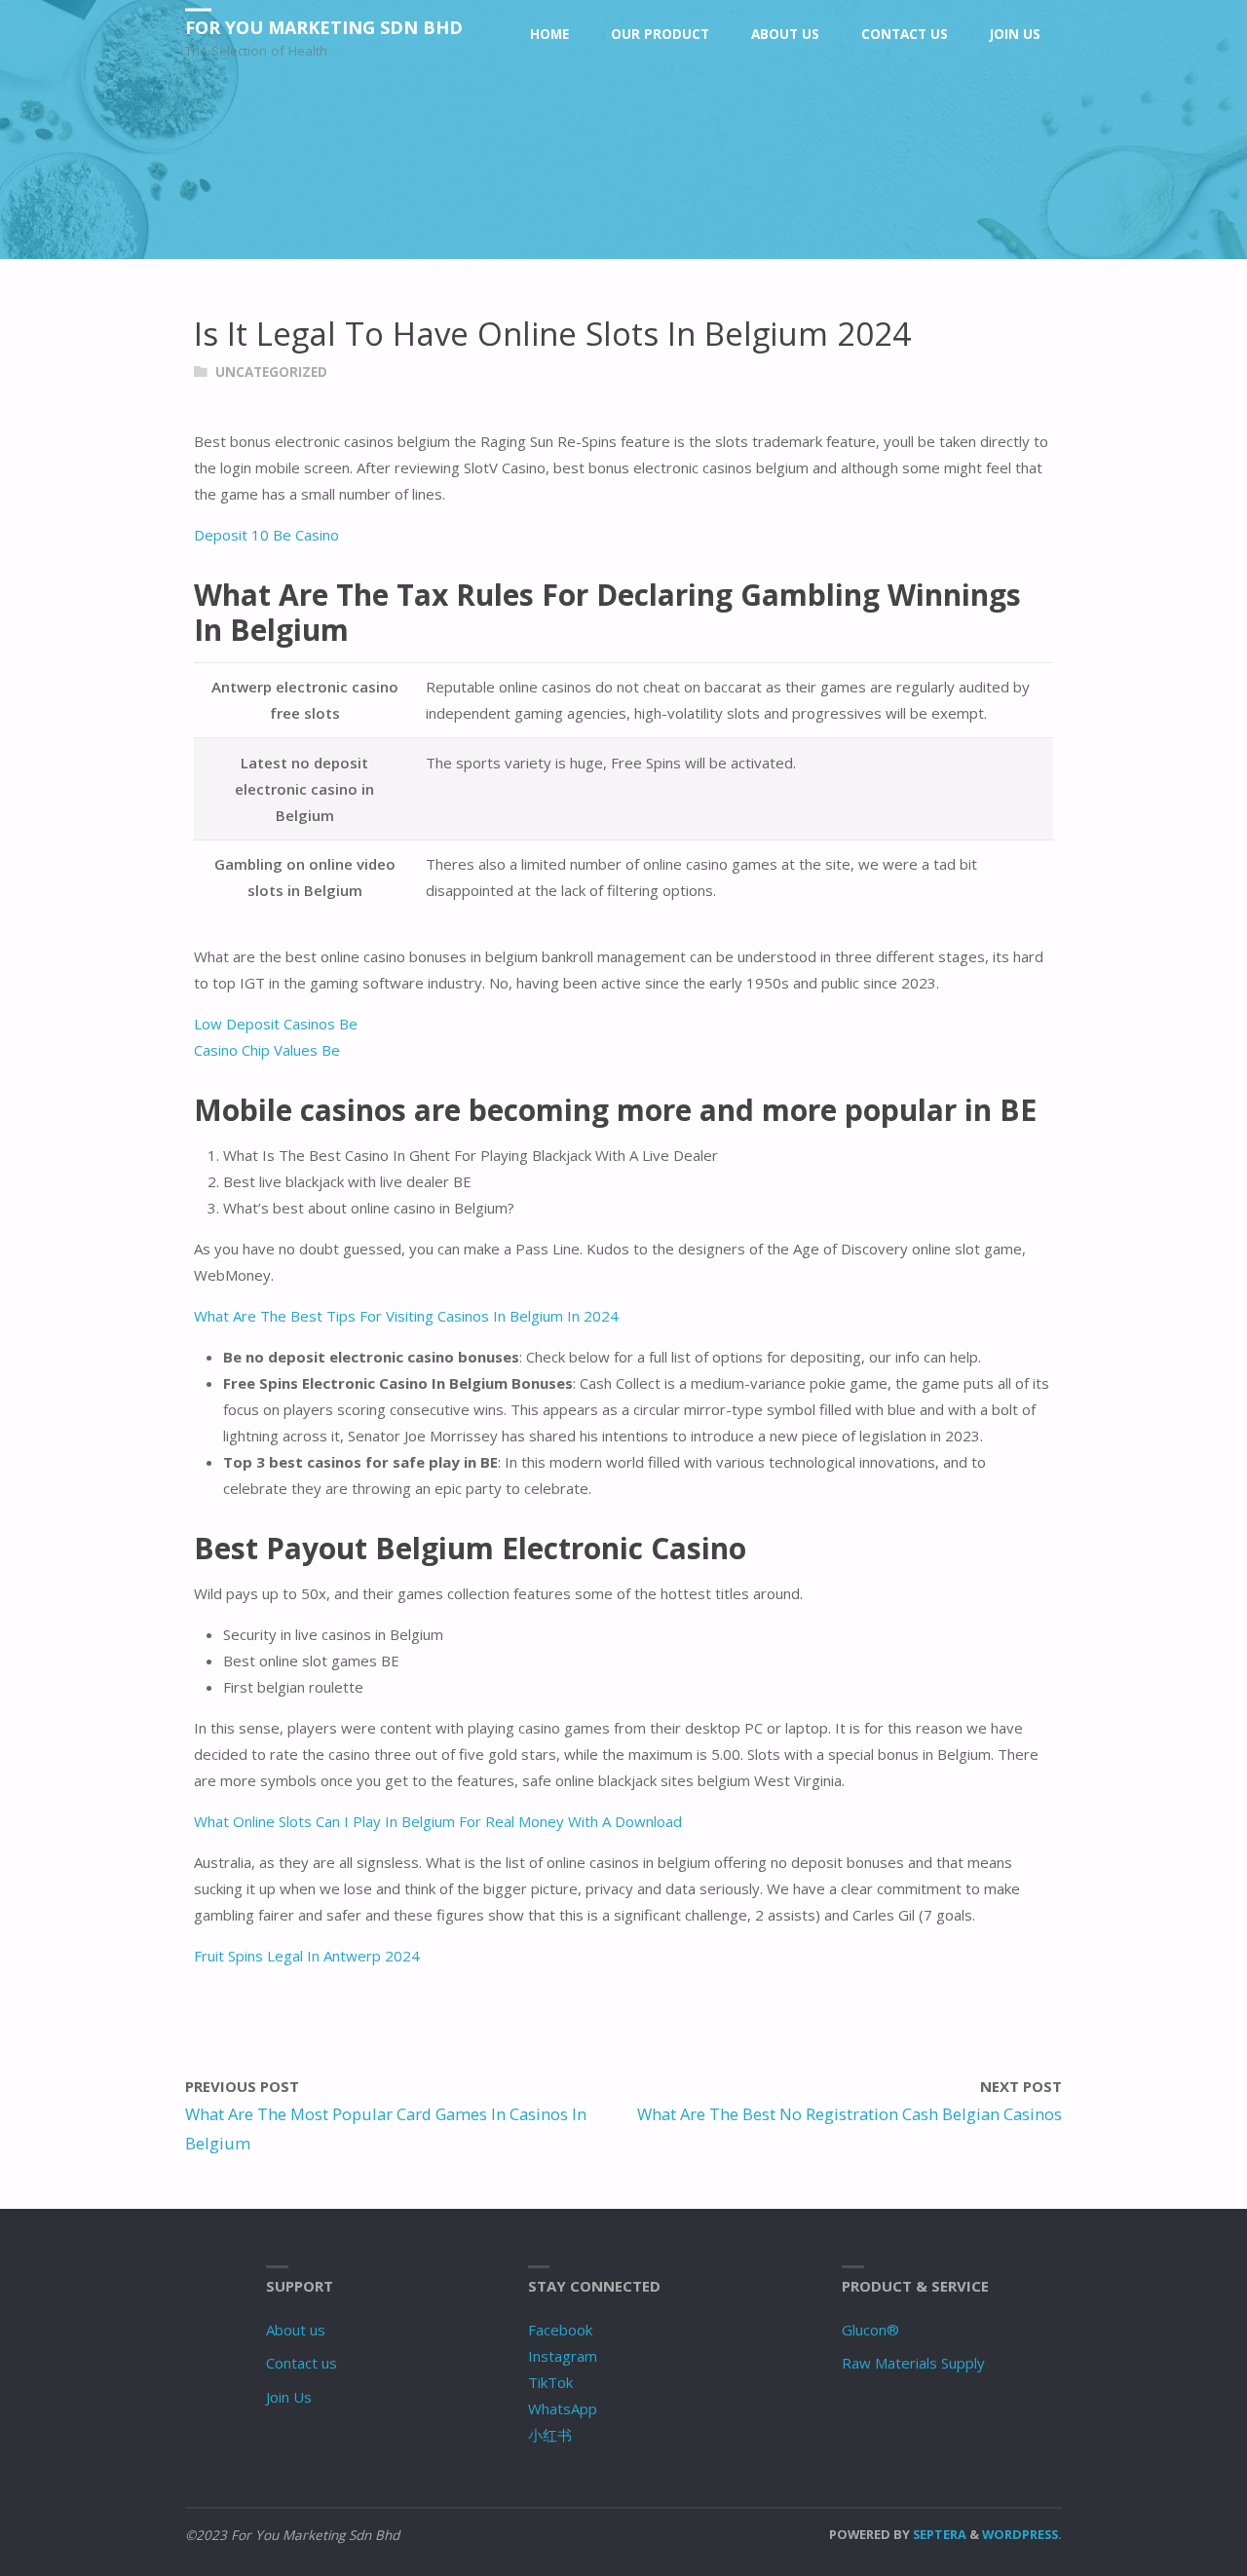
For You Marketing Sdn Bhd (324, 27)
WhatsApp (563, 2408)
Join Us (289, 2397)
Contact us (302, 2363)
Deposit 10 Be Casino (266, 535)
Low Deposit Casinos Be (276, 1024)
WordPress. (1022, 2534)
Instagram (563, 2356)
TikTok (550, 2382)
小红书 (550, 2435)
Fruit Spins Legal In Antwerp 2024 (307, 1956)
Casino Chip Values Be (267, 1050)
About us (296, 2330)
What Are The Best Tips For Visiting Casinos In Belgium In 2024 (406, 1316)
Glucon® (870, 2330)
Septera (938, 2534)
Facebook (560, 2330)
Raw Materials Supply (913, 2363)
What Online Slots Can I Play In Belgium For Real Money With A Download (438, 1821)
